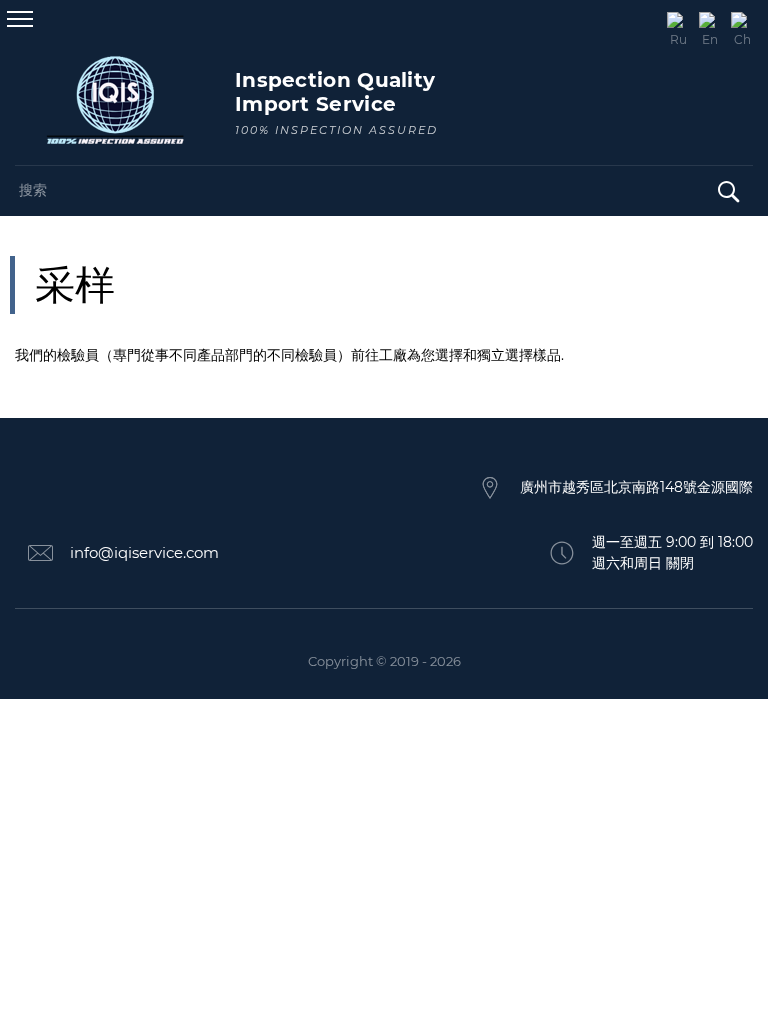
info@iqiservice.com (144, 552)
